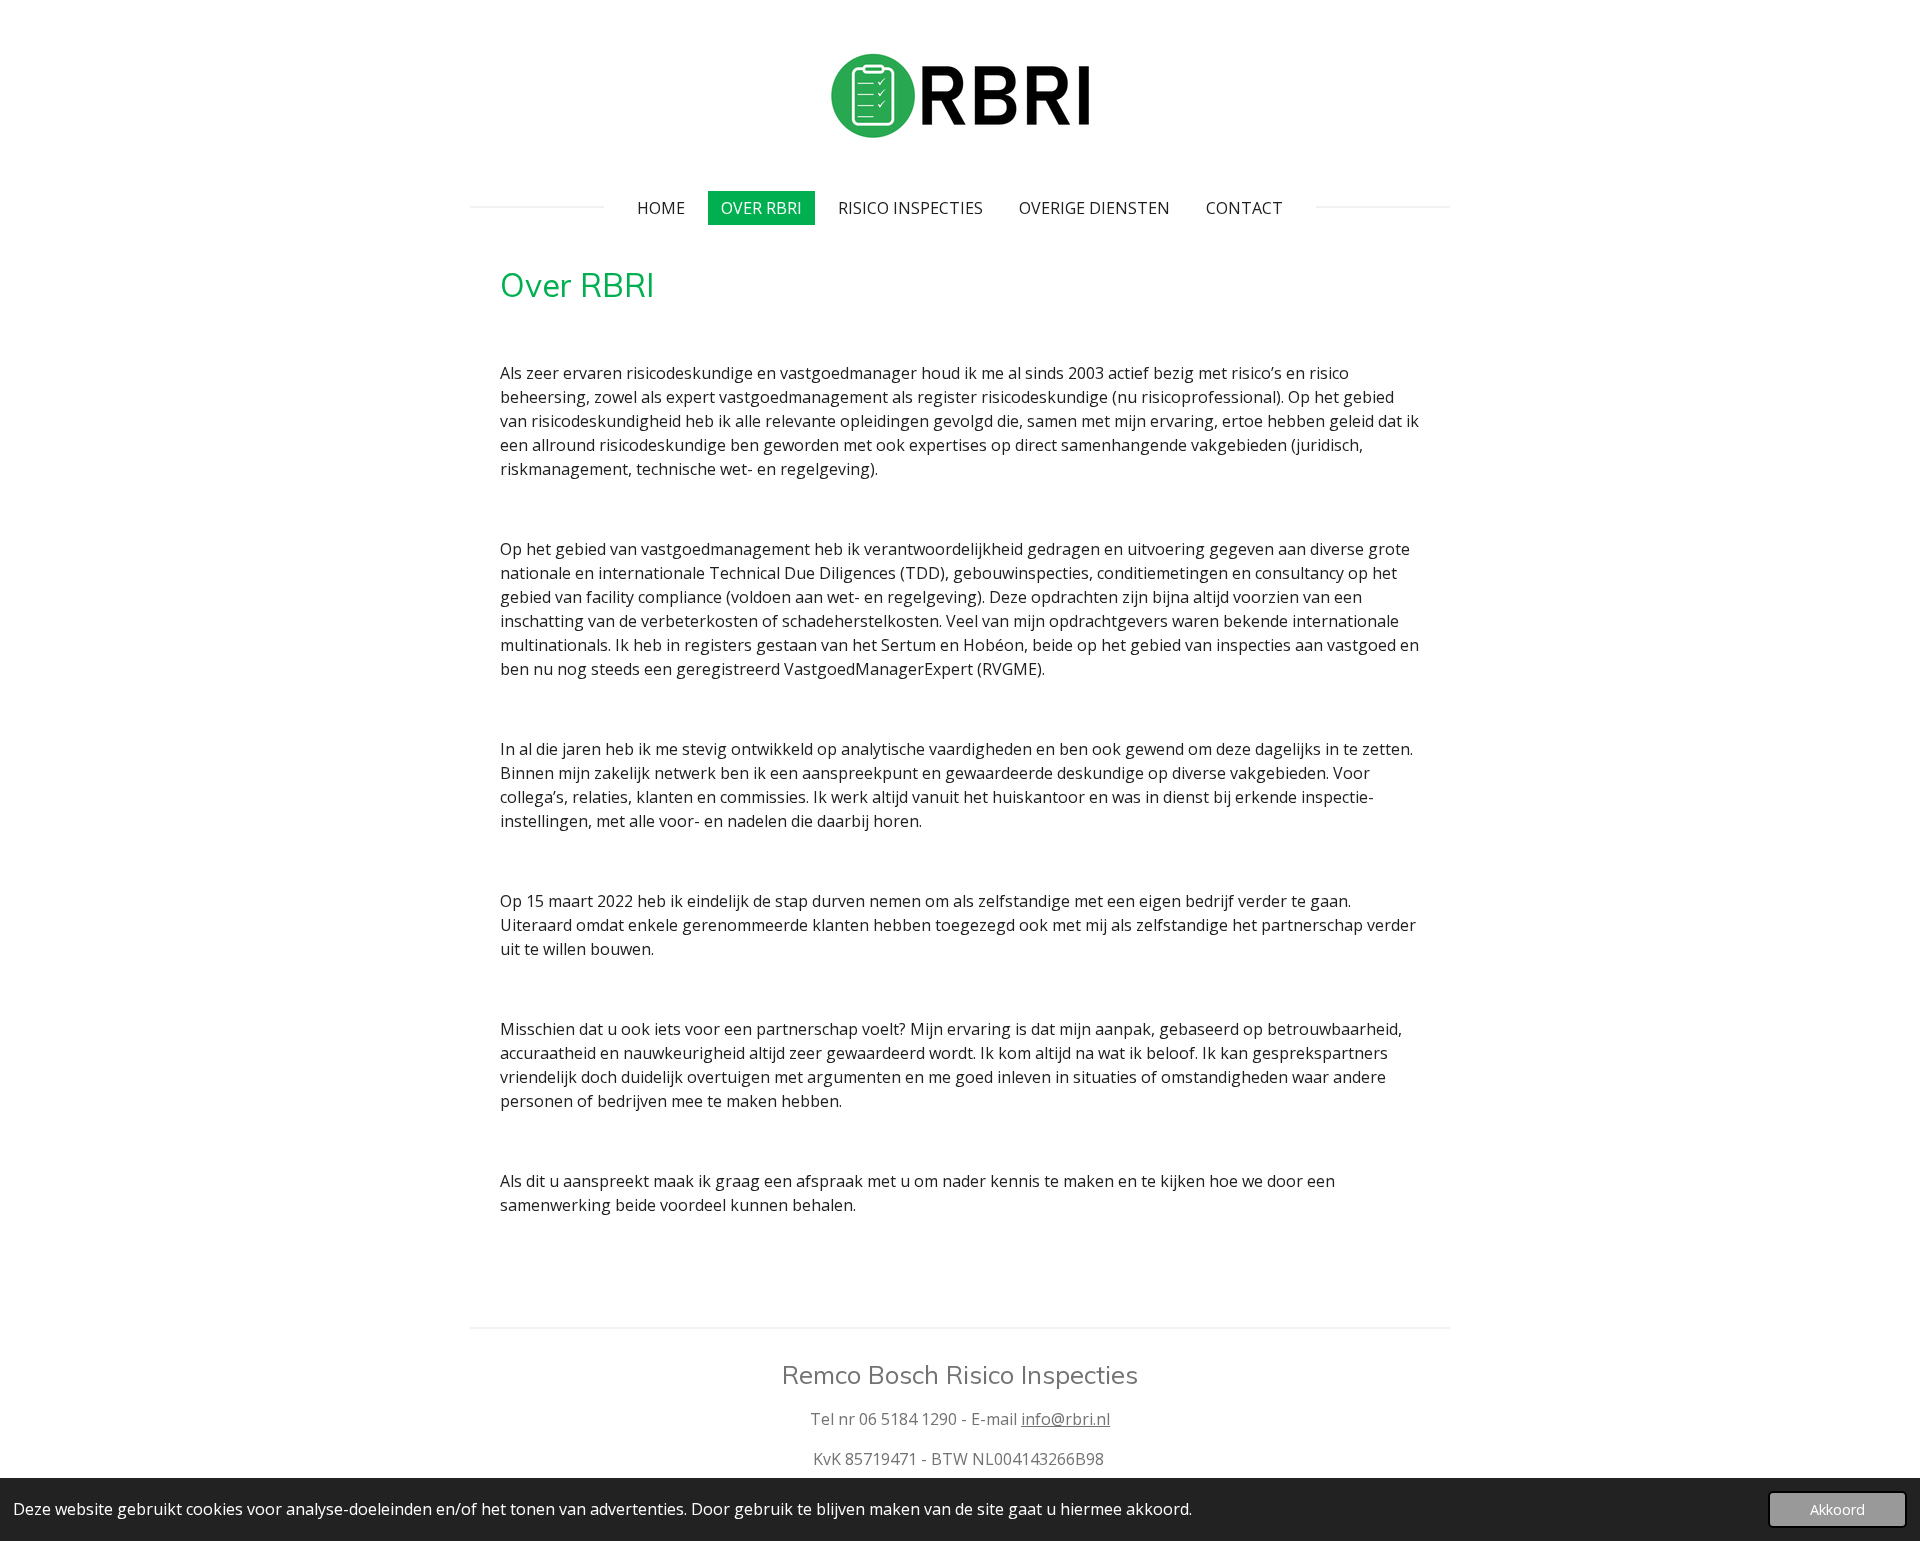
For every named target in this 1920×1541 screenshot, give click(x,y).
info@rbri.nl (1065, 1419)
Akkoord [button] (1837, 1509)
